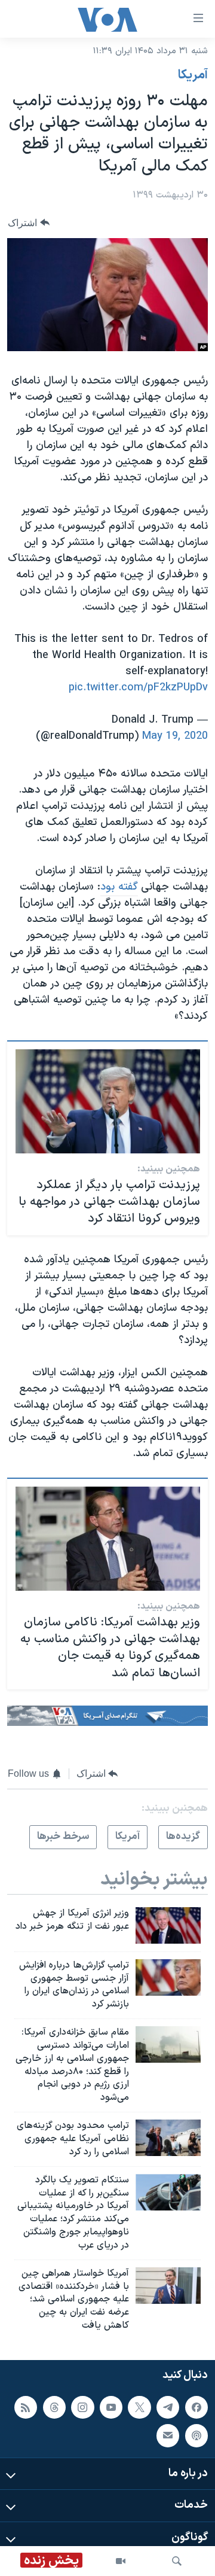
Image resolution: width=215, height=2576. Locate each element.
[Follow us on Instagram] (82, 2407)
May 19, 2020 (175, 736)
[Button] (29, 223)
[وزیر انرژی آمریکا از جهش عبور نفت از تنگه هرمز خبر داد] (168, 1925)
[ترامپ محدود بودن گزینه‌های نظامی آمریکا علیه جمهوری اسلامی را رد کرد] (168, 2138)
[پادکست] (196, 2435)
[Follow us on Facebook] (196, 2407)
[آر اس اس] (26, 2407)
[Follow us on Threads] (54, 2407)
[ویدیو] (121, 2561)
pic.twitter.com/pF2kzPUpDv (138, 688)
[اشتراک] (168, 2435)
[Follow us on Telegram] (168, 2407)
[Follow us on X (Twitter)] (139, 2407)
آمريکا (193, 75)
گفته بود (119, 887)
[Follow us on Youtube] (111, 2407)
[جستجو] (177, 2561)
